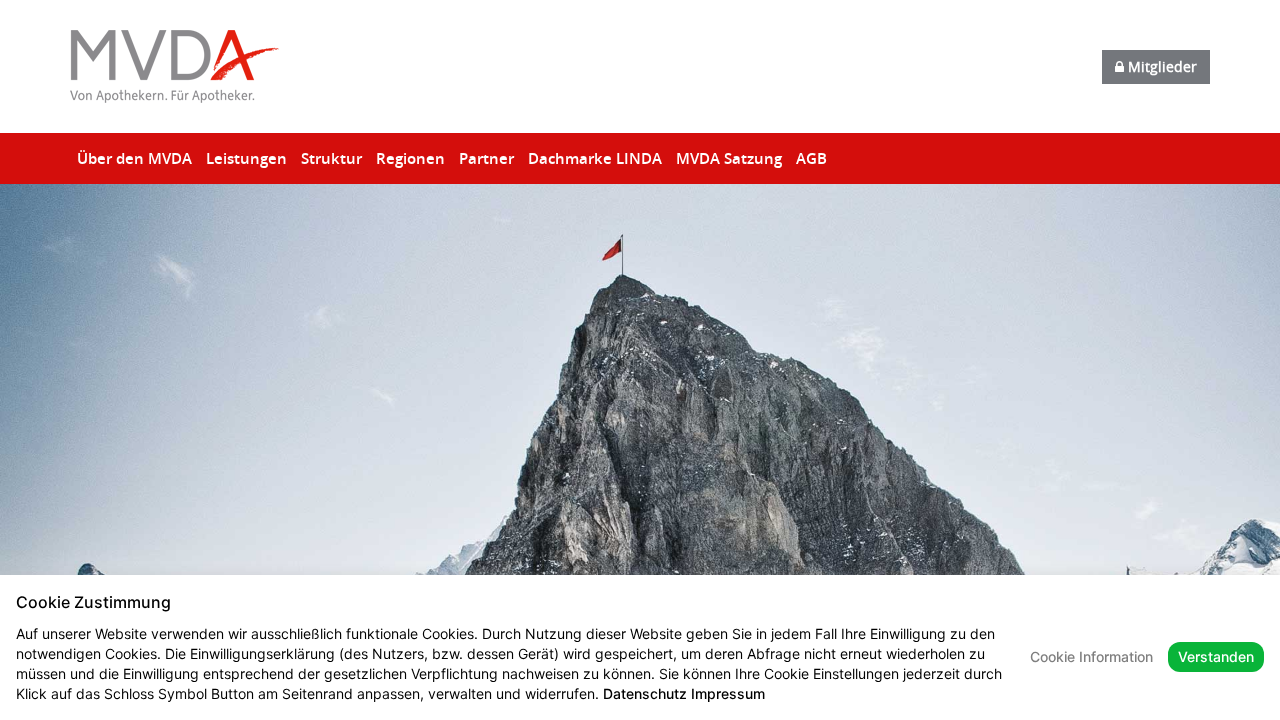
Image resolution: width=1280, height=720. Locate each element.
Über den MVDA (134, 158)
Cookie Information (1091, 656)
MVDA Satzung (729, 158)
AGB (811, 158)
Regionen (410, 158)
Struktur (331, 158)
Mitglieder (1160, 66)
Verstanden (1216, 656)
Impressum (728, 693)
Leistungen (246, 158)
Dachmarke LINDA (595, 158)
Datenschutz (645, 693)
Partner (486, 158)
